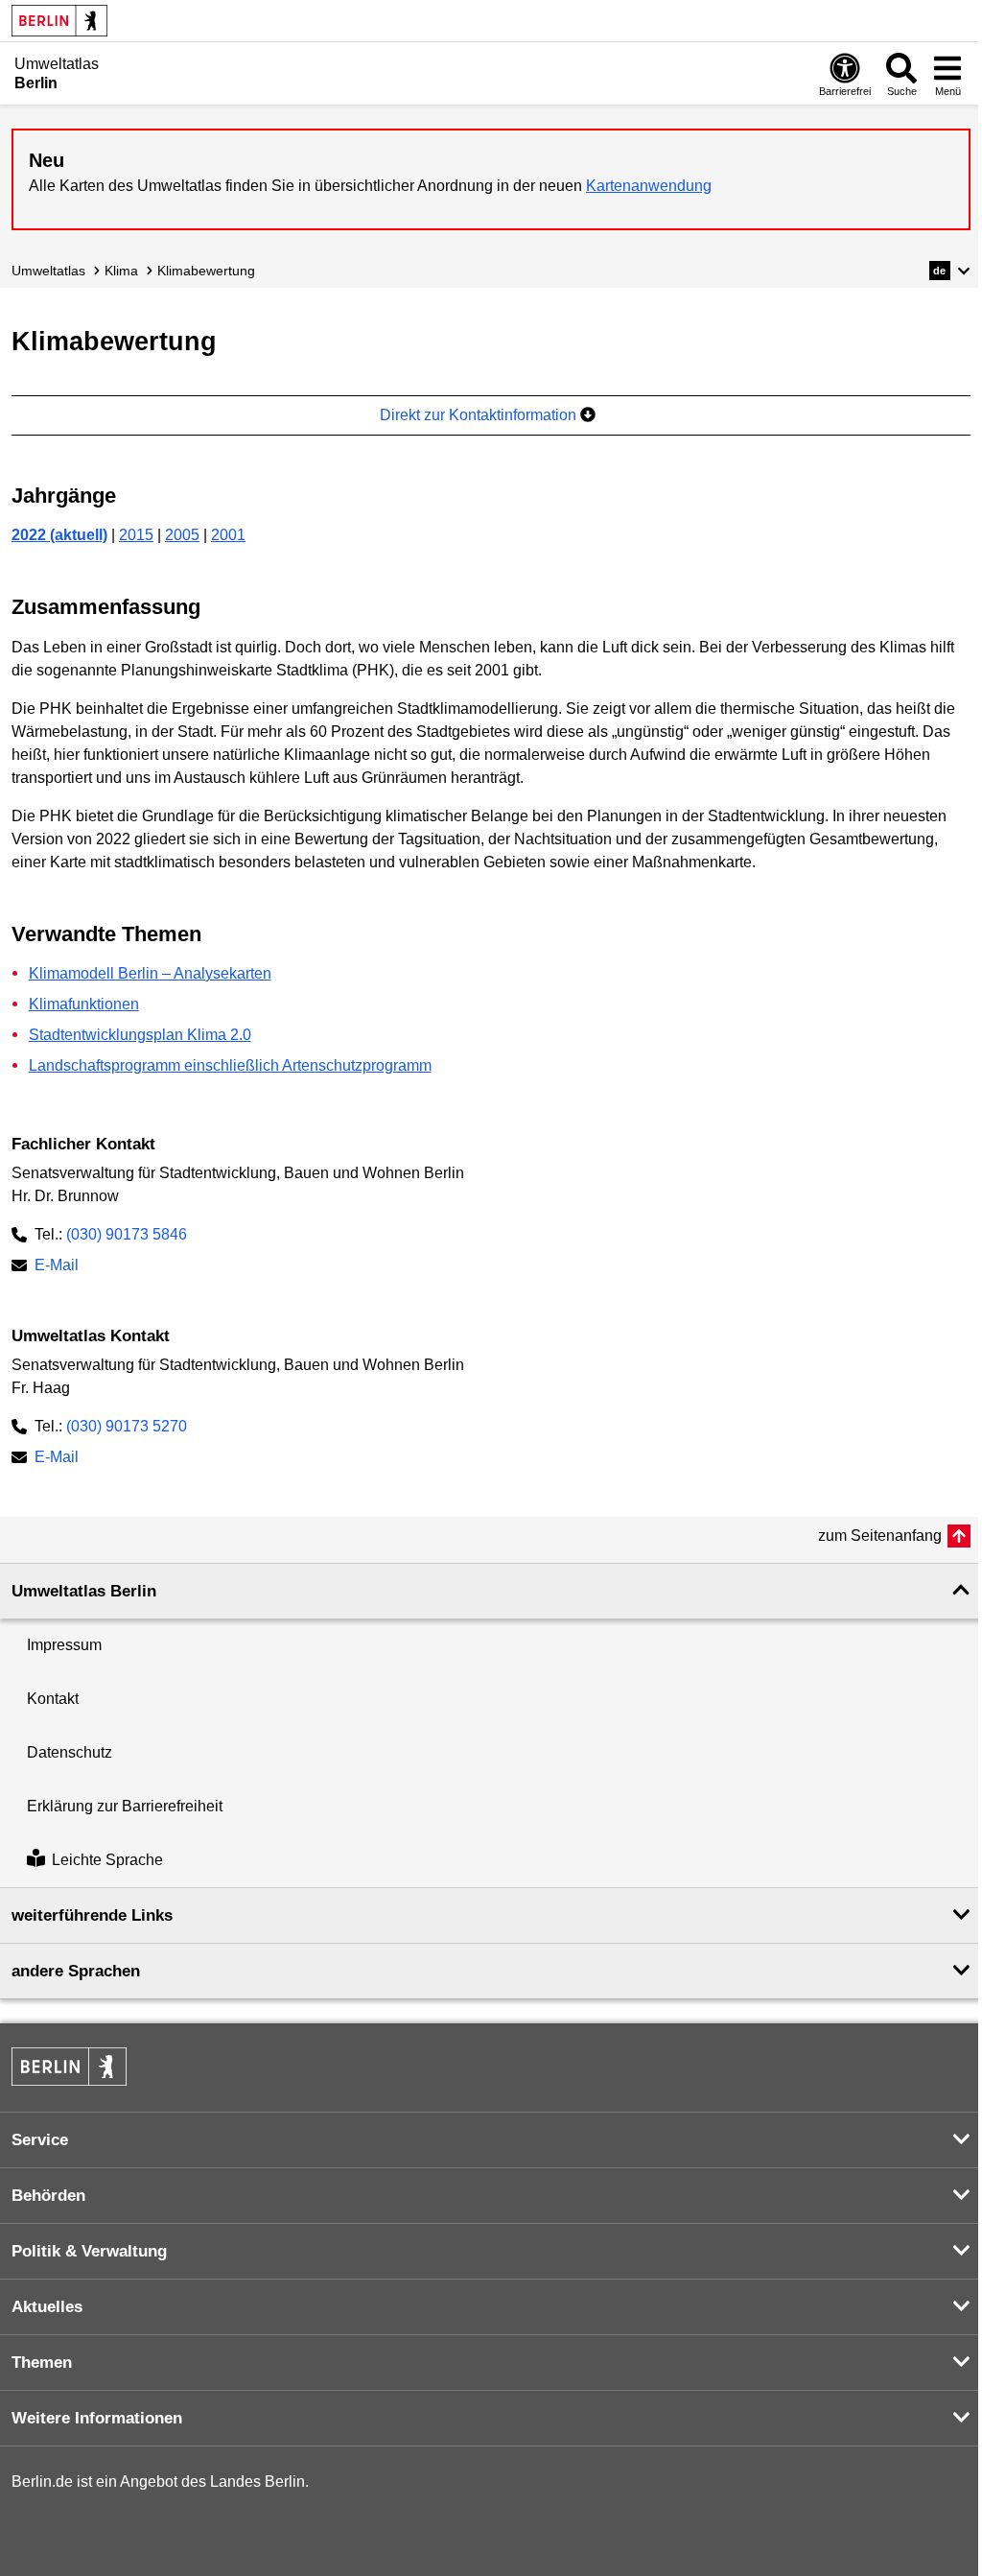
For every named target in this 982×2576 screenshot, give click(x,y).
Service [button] (40, 2140)
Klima (121, 271)
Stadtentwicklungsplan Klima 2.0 (140, 1035)
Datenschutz (70, 1752)
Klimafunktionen (84, 1004)
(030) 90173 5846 (127, 1234)
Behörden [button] (48, 2196)
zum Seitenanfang (880, 1536)
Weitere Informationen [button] (97, 2418)
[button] (950, 271)
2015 (136, 535)
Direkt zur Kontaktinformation (480, 415)
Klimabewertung (206, 271)
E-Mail (57, 1267)
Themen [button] (42, 2363)
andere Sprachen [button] (76, 1971)
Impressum (64, 1645)
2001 (228, 535)
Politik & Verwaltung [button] (89, 2251)
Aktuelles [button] (47, 2307)
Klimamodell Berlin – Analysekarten (150, 973)
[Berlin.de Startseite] (59, 21)
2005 (182, 535)
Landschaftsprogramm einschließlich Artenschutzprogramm (230, 1065)
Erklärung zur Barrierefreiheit (125, 1806)
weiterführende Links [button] (92, 1915)
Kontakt (53, 1699)
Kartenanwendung (649, 186)
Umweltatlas (48, 271)
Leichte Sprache (107, 1860)
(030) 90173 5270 (127, 1426)
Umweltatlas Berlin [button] (84, 1591)
